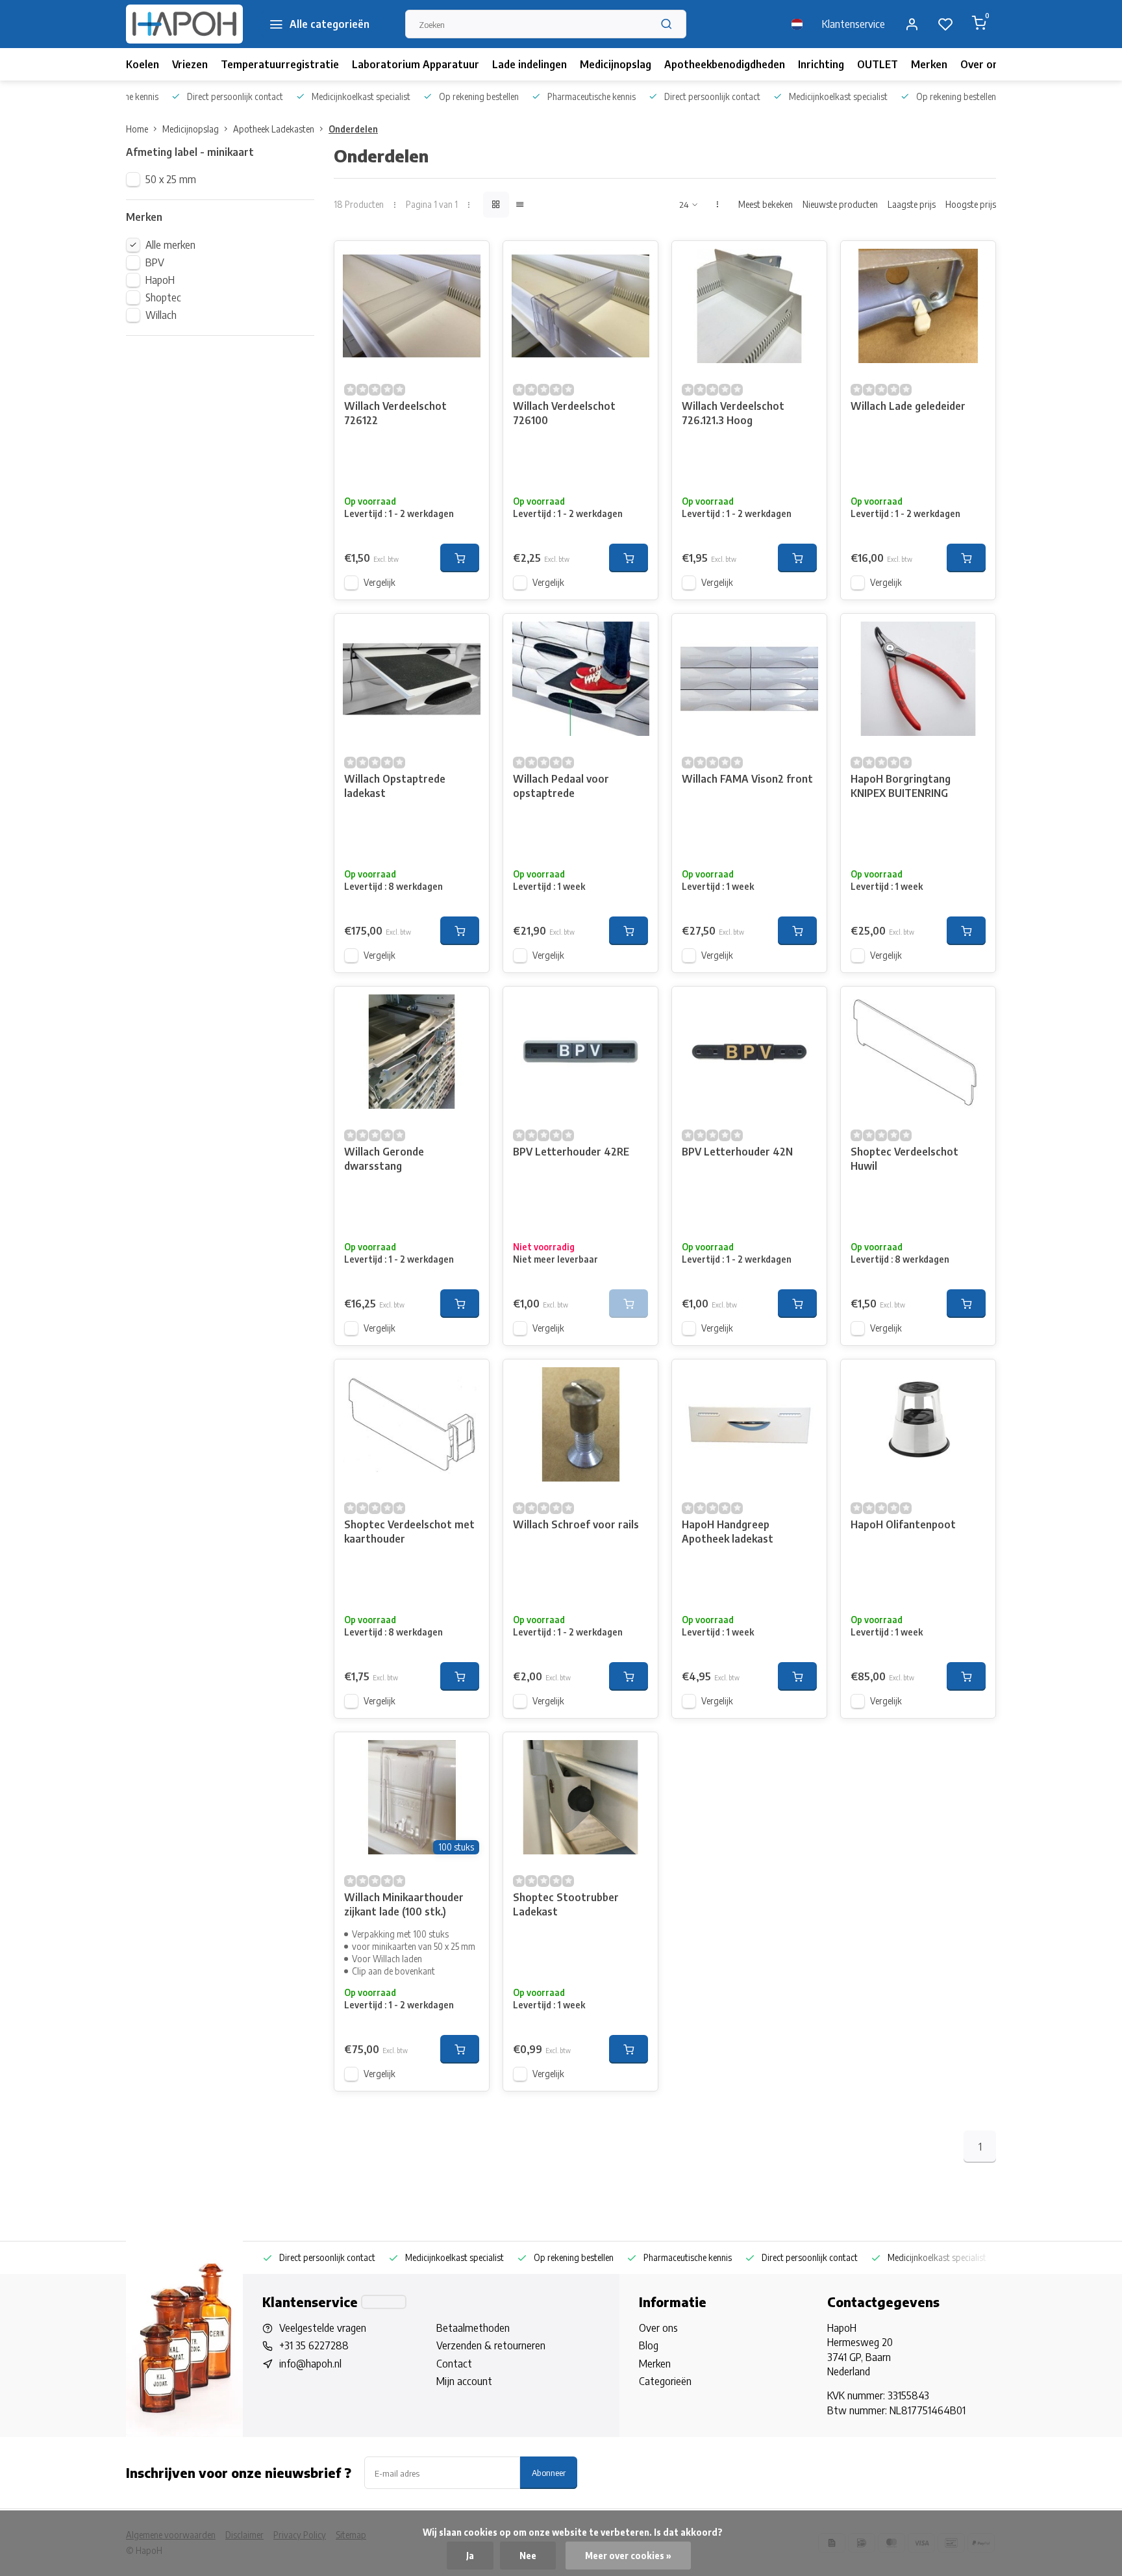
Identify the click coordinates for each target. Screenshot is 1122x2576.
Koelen (143, 64)
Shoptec (163, 297)
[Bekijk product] (460, 558)
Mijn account (464, 2381)
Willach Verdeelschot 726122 (395, 413)
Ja (470, 2556)
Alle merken (170, 245)
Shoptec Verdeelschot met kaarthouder (409, 1532)
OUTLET (878, 64)
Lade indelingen (530, 64)
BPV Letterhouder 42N (737, 1152)
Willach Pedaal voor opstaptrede (561, 786)
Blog (649, 2345)
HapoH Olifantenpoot (903, 1524)
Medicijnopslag (616, 64)
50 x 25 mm (171, 179)
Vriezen (190, 64)
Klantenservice (854, 24)
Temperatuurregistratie (280, 64)
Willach (161, 315)
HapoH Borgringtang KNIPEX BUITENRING (901, 786)
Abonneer (549, 2472)
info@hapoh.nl (310, 2364)
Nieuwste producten (840, 204)
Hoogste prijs (971, 204)
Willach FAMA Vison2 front (747, 779)
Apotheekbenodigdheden (725, 64)
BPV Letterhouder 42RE (571, 1152)
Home (137, 129)
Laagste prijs (912, 204)
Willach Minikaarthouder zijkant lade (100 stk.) (404, 1904)
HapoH (160, 280)
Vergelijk (380, 582)
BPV (155, 262)
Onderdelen (353, 129)
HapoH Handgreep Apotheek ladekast (728, 1532)
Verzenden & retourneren (491, 2345)
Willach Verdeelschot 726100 (564, 413)
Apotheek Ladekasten (274, 129)
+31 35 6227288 (314, 2345)
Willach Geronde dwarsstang (384, 1159)
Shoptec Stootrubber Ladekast (566, 1904)
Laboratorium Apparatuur (416, 64)
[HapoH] (184, 24)
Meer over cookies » (628, 2556)
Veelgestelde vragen (323, 2328)
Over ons (982, 64)
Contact (454, 2364)
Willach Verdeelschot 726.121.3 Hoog (733, 413)
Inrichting (821, 64)
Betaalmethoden (473, 2328)
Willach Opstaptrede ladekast (395, 786)
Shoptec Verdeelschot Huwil (904, 1159)
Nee (528, 2556)
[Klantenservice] (384, 2302)
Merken (929, 64)
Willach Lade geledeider (908, 406)
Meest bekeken (766, 204)
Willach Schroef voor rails (576, 1524)
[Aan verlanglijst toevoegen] (469, 260)
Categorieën (665, 2381)
